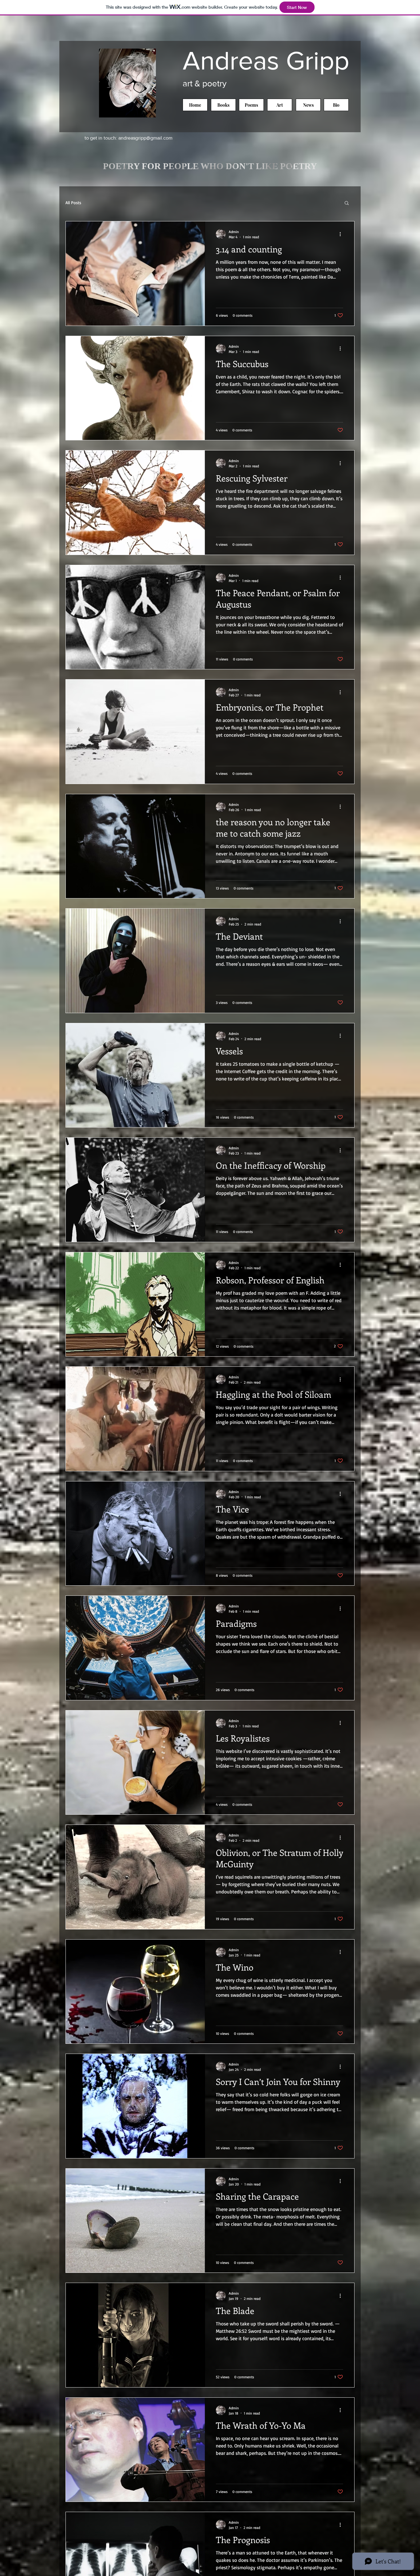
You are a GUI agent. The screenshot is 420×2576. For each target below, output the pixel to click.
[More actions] (342, 234)
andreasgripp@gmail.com (145, 138)
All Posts (73, 202)
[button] (347, 203)
